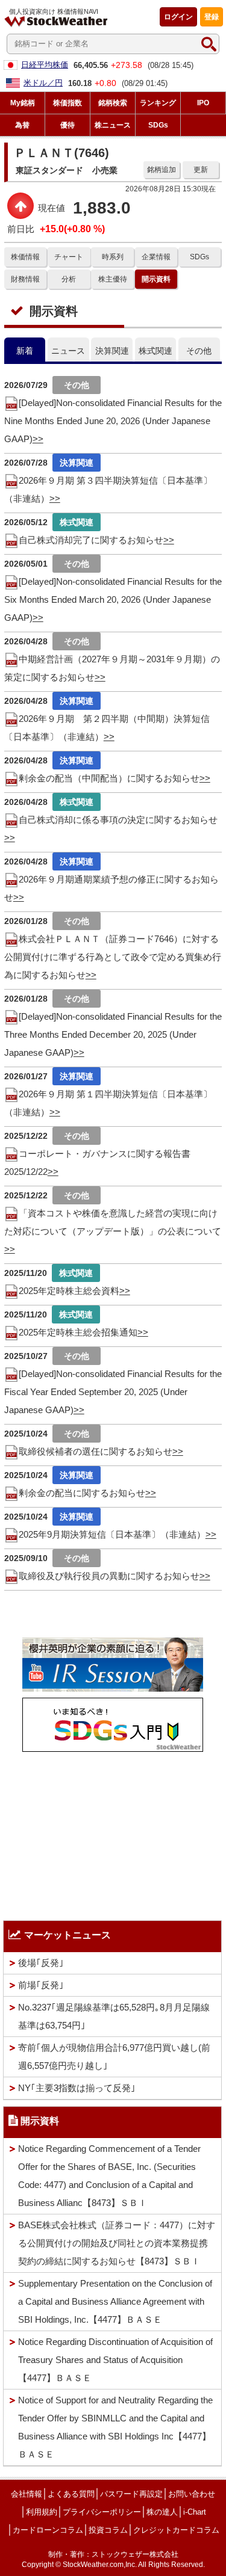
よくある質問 (71, 2494)
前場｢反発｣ (41, 1985)
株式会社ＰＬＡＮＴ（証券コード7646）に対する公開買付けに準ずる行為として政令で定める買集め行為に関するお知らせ (113, 957)
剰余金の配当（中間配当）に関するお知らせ (109, 778)
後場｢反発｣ (41, 1963)
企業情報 (156, 257)
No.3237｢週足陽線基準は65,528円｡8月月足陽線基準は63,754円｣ (114, 2016)
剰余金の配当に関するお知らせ (82, 1493)
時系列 (113, 257)
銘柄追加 (162, 170)
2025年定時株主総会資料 (69, 1291)
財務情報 (25, 279)
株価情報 (25, 257)
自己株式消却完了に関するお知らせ (91, 540)
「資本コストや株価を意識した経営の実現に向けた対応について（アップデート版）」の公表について (113, 1222)
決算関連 (112, 351)
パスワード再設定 (131, 2494)
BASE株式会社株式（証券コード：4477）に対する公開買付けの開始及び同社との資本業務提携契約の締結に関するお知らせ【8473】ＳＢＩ (117, 2243)
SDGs (199, 257)
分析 (69, 279)
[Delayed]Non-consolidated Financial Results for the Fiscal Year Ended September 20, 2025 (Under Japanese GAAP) (113, 1392)
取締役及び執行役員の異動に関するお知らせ (109, 1576)
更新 (201, 170)
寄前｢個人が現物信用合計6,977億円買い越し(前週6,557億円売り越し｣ (114, 2057)
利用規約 (42, 2512)
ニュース (68, 351)
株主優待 (113, 279)
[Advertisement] (113, 1833)
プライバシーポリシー (102, 2512)
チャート (69, 257)
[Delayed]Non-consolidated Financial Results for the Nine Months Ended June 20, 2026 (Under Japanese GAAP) (113, 421)
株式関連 (155, 351)
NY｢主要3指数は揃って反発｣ (77, 2088)
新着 (25, 351)
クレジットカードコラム (176, 2530)
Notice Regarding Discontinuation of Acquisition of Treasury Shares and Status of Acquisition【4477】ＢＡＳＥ (115, 2360)
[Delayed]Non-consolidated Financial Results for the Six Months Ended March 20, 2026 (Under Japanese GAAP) (113, 599)
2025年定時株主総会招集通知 (78, 1332)
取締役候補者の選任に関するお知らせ (96, 1451)
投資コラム (108, 2530)
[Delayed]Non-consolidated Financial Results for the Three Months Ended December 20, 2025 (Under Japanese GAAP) (113, 1034)
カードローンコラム (48, 2530)
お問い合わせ (192, 2494)
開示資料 (156, 279)
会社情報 (27, 2494)
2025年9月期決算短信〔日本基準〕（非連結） (112, 1534)
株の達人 (162, 2512)
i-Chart (195, 2512)
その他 (199, 351)
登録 (212, 17)
